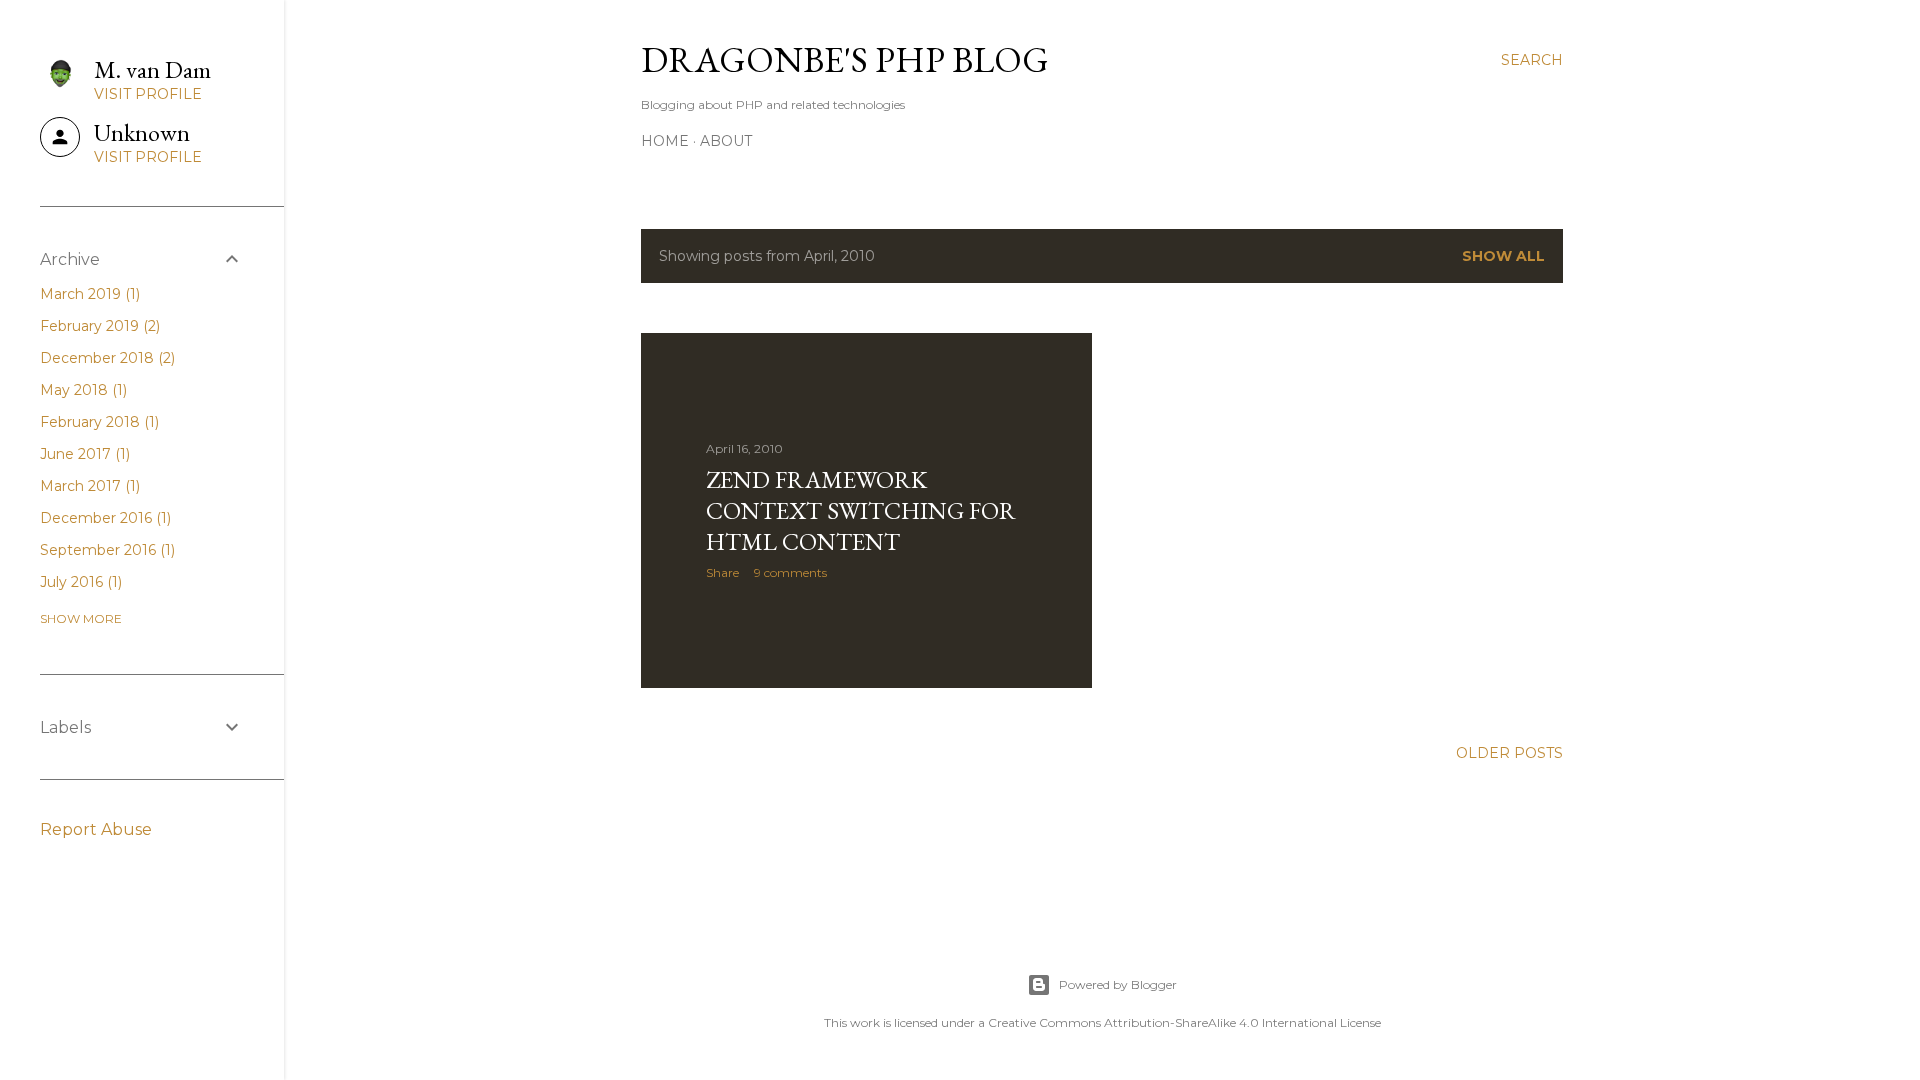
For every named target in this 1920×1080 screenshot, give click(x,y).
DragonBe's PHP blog (845, 59)
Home (665, 141)
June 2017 (83, 454)
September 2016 (105, 550)
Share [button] (722, 572)
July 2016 (79, 582)
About (726, 141)
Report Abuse (96, 829)
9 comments (790, 572)
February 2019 (98, 326)
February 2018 (97, 422)
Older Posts (1509, 753)
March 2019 (88, 294)
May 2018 (81, 390)
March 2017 (88, 486)
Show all (1503, 256)
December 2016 (103, 518)
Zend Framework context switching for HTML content (861, 510)
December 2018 (105, 358)
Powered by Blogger (1118, 984)
